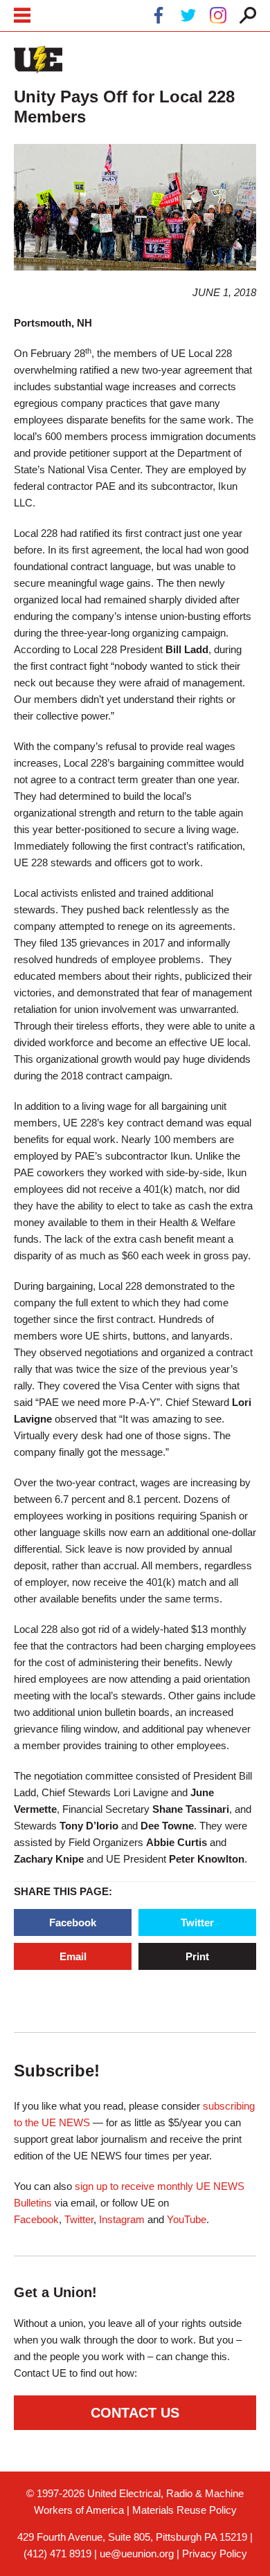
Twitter (197, 1922)
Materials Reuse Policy (184, 2510)
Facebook (73, 1922)
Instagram (122, 2219)
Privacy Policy (215, 2554)
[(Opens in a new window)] (159, 18)
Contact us (135, 2413)
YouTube (187, 2219)
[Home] (38, 60)
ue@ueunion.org (137, 2554)
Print (197, 1956)
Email (73, 1956)
